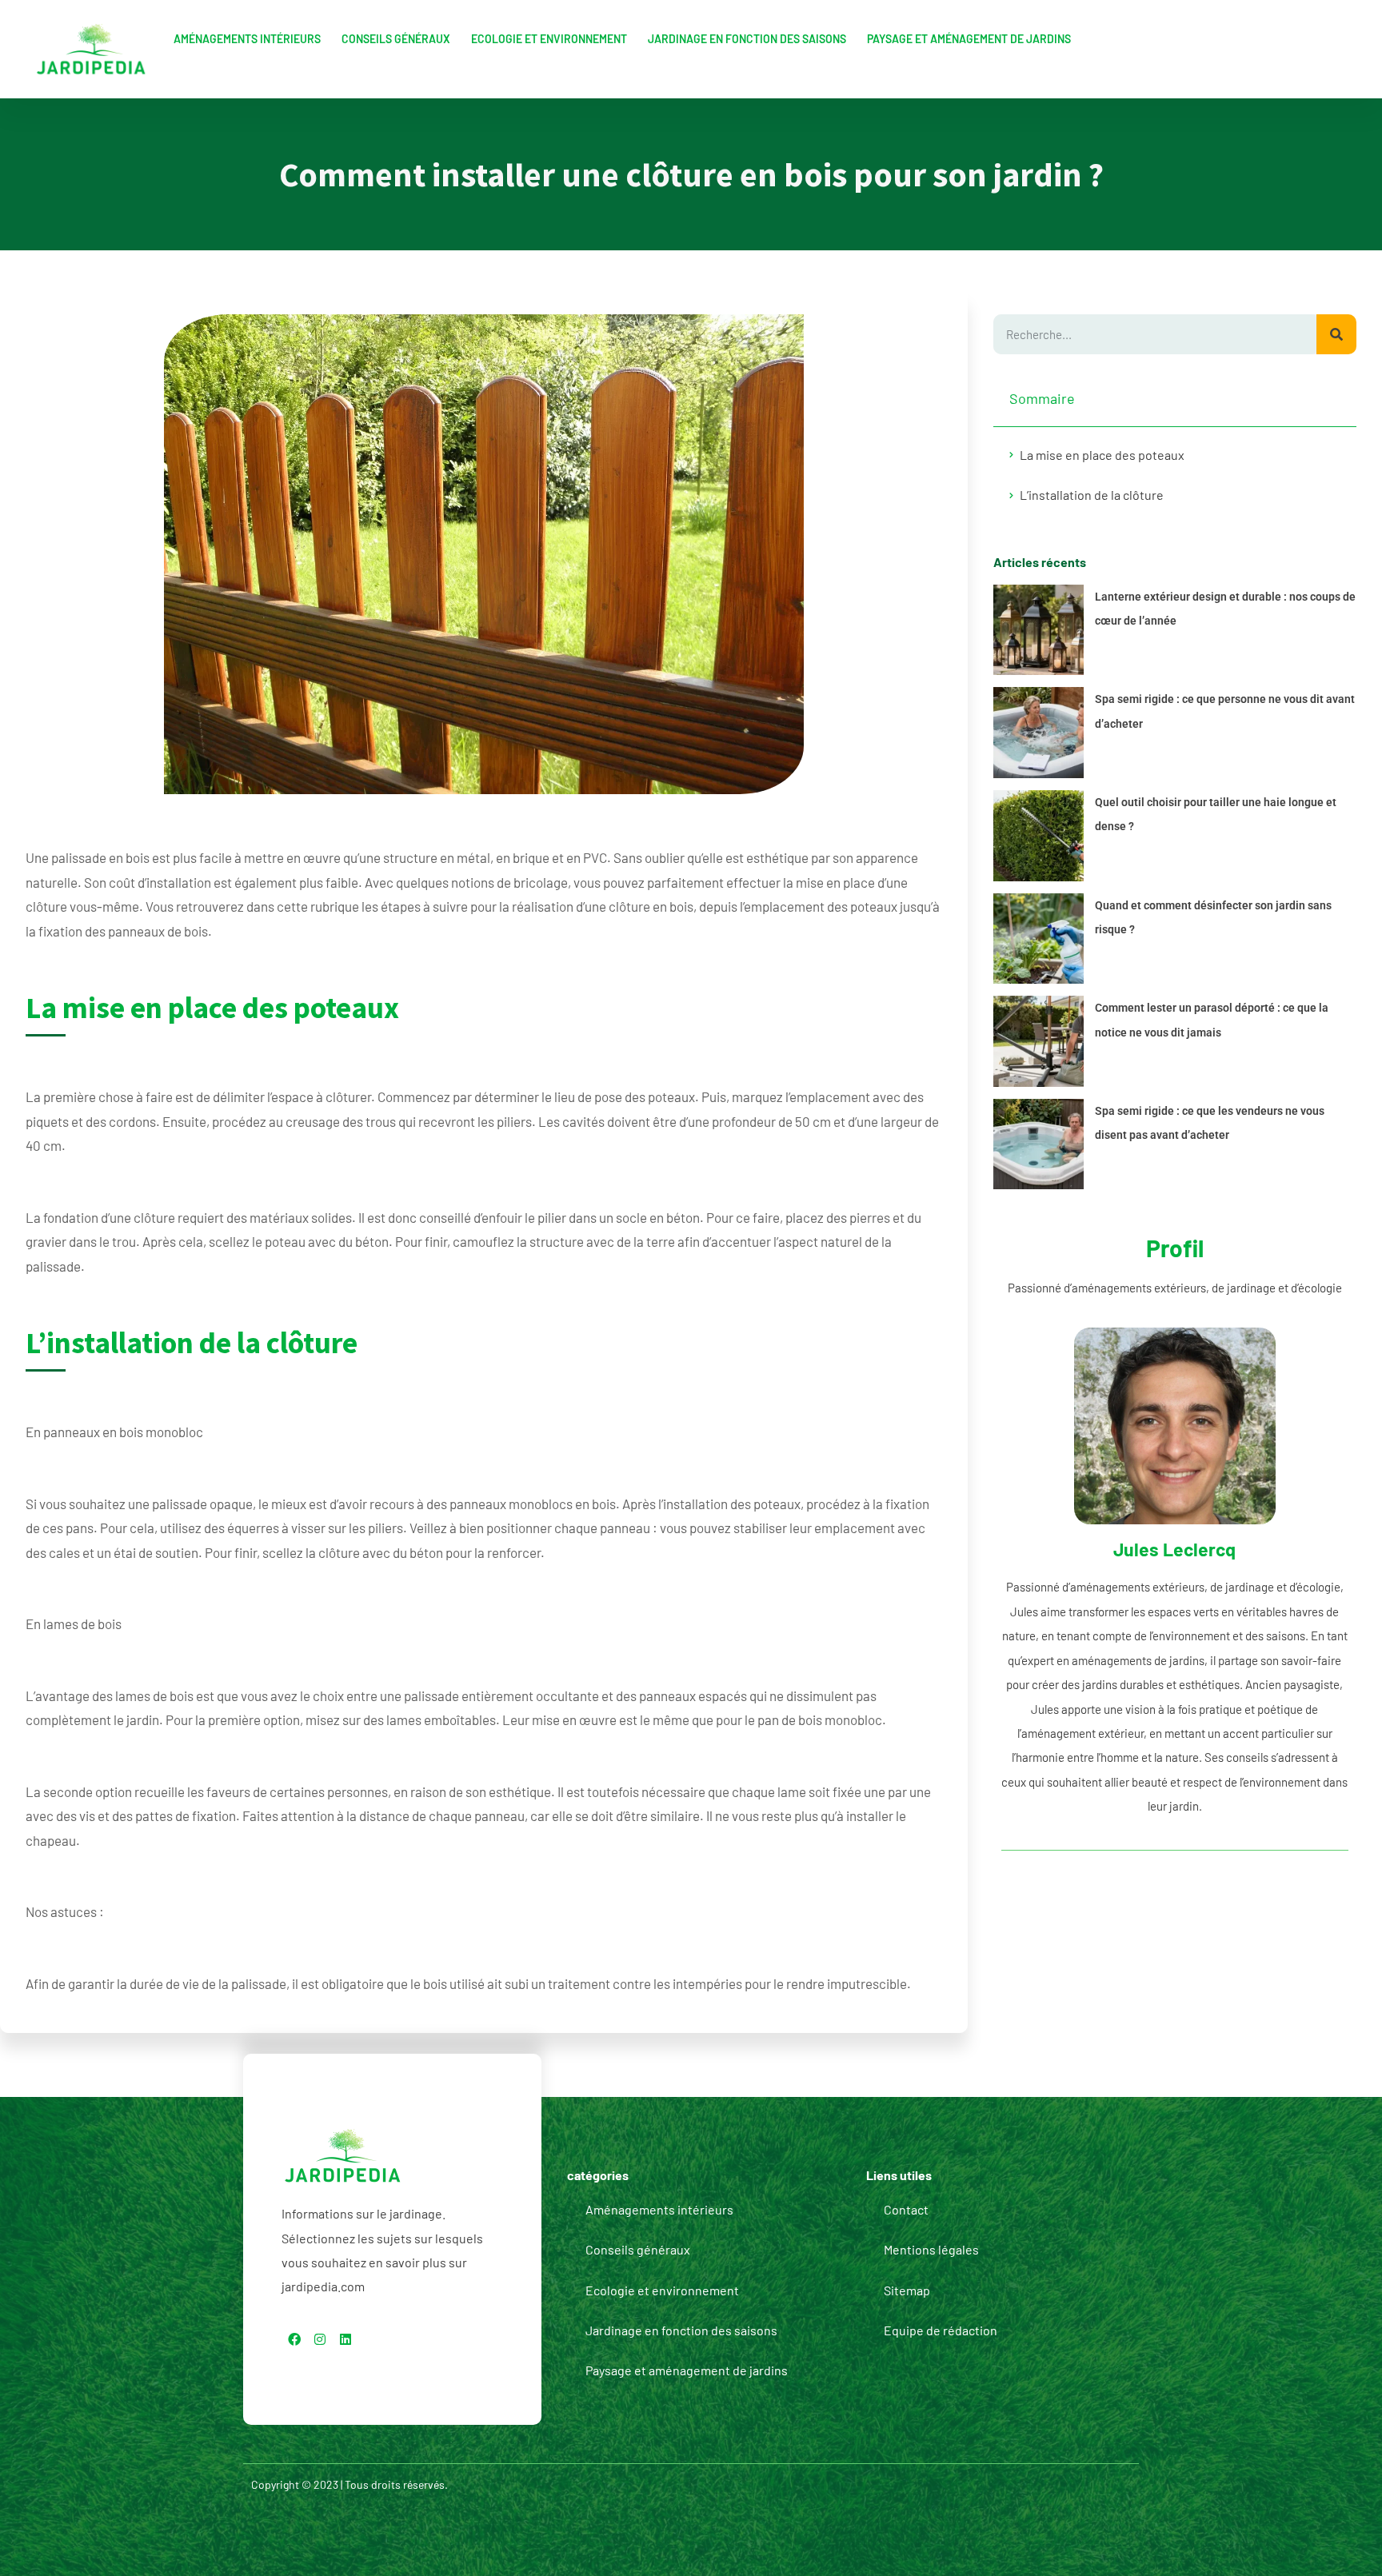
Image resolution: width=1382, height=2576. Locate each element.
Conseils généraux (396, 39)
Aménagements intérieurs (247, 39)
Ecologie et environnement (549, 39)
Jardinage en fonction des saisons (747, 39)
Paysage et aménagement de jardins (969, 39)
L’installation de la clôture (1092, 495)
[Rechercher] (1336, 334)
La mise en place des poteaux (1102, 455)
